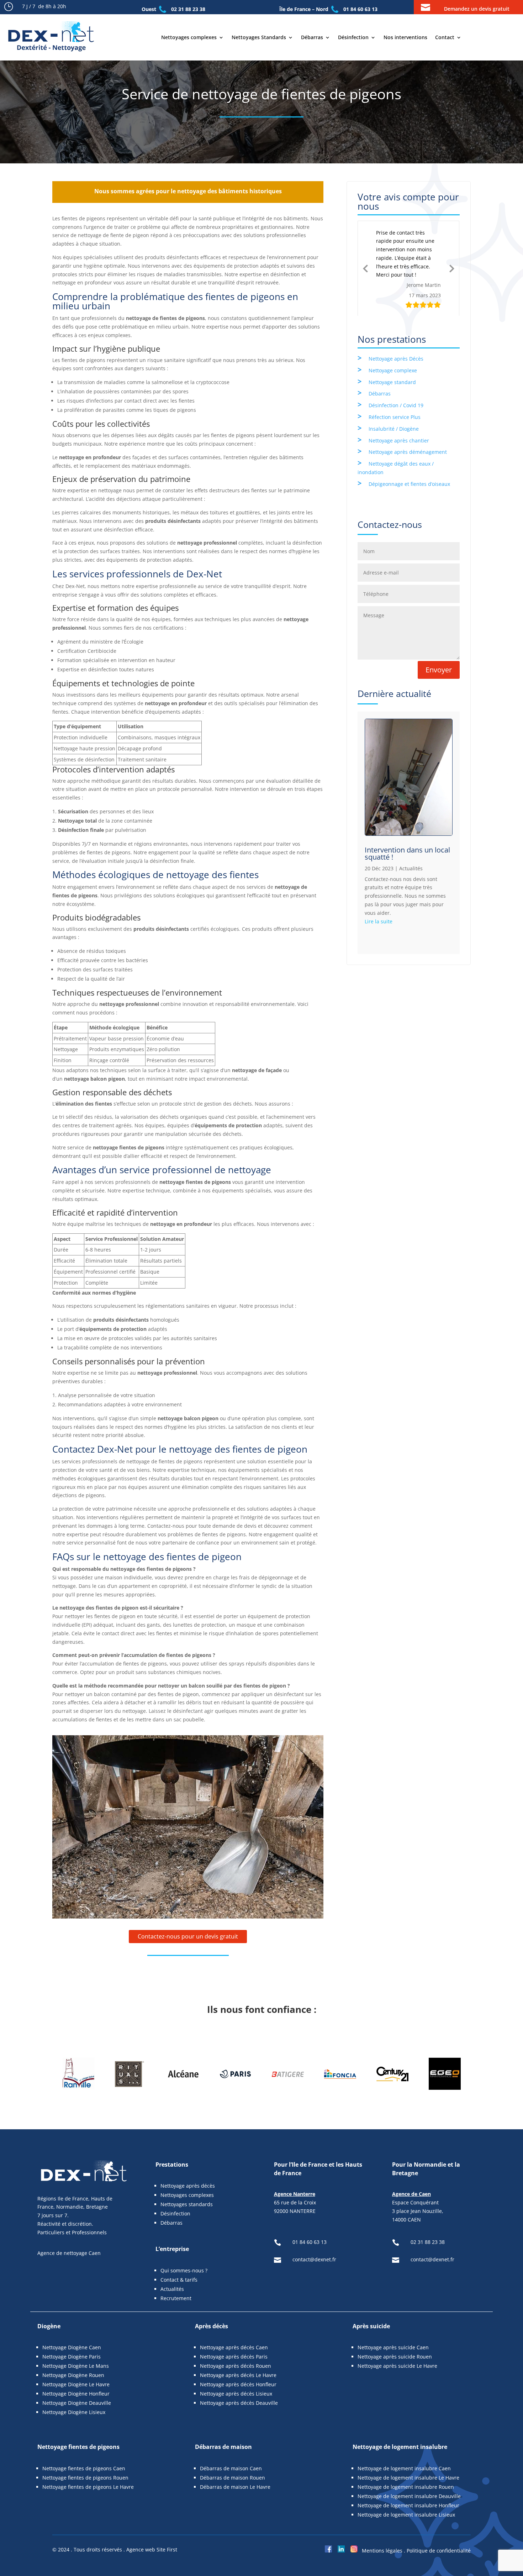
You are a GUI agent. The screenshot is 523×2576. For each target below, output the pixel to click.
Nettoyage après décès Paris (234, 2357)
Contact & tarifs (179, 2280)
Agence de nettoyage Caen (69, 2253)
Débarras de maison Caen (231, 2468)
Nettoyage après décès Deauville (239, 2403)
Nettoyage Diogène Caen (72, 2347)
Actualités (411, 854)
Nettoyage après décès (188, 2186)
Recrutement (176, 2298)
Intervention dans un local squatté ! (407, 839)
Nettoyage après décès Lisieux (236, 2394)
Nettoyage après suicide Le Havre (397, 2366)
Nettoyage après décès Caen (234, 2347)
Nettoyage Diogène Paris (72, 2357)
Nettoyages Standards (259, 37)
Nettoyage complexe (393, 356)
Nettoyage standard (392, 368)
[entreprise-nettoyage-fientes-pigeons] (188, 1917)
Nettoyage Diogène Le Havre (76, 2384)
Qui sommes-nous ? (184, 2270)
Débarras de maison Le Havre (235, 2487)
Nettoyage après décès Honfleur (238, 2384)
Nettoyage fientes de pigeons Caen (84, 2468)
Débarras (312, 37)
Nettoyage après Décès (396, 344)
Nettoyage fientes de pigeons (78, 2447)
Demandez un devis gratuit (477, 9)
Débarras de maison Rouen (233, 2478)
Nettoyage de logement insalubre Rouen (406, 2487)
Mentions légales (382, 2551)
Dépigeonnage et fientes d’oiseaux (409, 469)
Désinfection (353, 37)
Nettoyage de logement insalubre (400, 2447)
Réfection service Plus (395, 402)
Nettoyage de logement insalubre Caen (404, 2468)
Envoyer (439, 655)
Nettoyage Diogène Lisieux (74, 2412)
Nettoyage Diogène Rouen (73, 2375)
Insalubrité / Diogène (394, 414)
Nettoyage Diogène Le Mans (76, 2366)
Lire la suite (379, 907)
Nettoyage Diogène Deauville (77, 2403)
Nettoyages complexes (189, 37)
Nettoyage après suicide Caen (393, 2347)
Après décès (212, 2326)
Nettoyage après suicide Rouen (395, 2357)
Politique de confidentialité (439, 2551)
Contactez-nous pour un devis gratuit (188, 1936)
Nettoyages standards (187, 2204)
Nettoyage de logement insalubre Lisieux (406, 2515)
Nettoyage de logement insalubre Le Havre (408, 2478)
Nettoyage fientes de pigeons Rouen (85, 2478)
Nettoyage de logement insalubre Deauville (409, 2496)
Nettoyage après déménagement (408, 437)
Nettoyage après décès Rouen (236, 2366)
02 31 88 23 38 (188, 9)
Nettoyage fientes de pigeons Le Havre (88, 2487)
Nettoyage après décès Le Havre (238, 2375)
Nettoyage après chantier (399, 426)
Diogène (49, 2326)
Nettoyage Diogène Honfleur (76, 2394)
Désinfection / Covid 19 (396, 391)
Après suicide (371, 2326)
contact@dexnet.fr (315, 2259)
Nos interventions (405, 37)
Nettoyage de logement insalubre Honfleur (408, 2505)
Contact (445, 37)
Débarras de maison (223, 2447)
